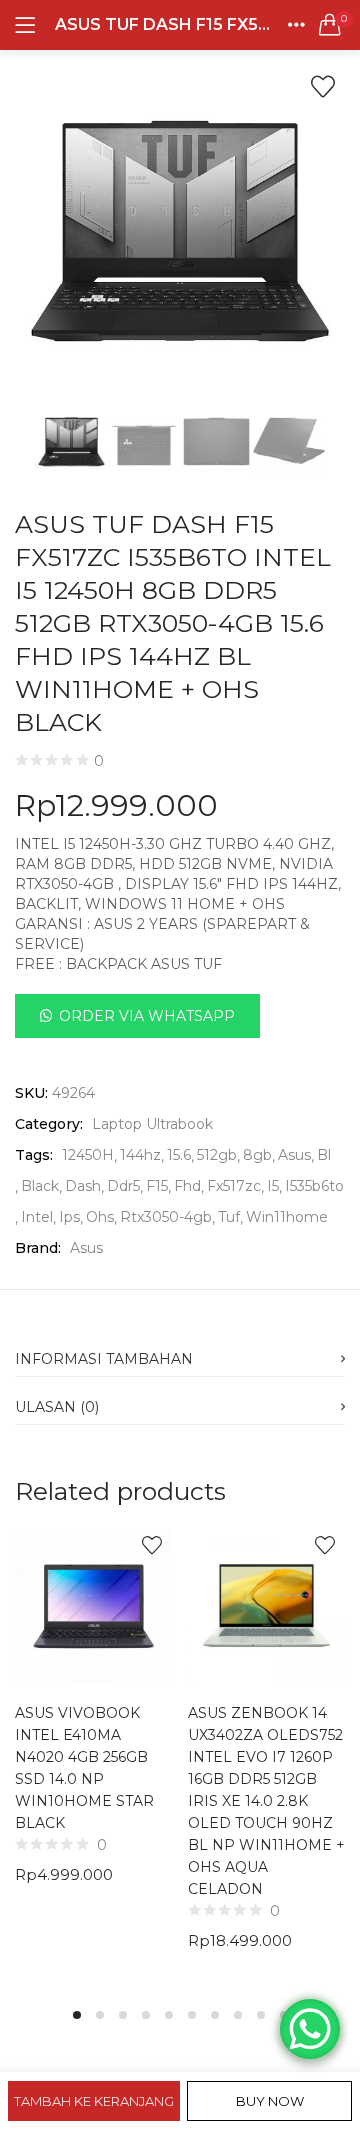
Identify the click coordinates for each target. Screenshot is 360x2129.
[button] (330, 25)
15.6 (179, 1155)
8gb (257, 1155)
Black (40, 1186)
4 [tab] (146, 2015)
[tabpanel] (93, 1754)
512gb (217, 1155)
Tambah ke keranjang (94, 2101)
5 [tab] (169, 2015)
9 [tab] (261, 2015)
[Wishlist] (323, 87)
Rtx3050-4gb (166, 1217)
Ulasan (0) (57, 1407)
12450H (88, 1155)
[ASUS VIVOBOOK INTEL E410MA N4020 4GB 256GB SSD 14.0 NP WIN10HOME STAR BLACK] (93, 1605)
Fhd (187, 1186)
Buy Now (270, 2101)
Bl (324, 1155)
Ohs (100, 1217)
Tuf (229, 1217)
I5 (273, 1186)
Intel (37, 1217)
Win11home (287, 1217)
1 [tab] (77, 2015)
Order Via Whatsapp (147, 1016)
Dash (83, 1186)
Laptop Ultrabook (152, 1124)
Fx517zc (234, 1186)
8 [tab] (238, 2015)
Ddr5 (123, 1186)
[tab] (180, 1353)
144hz (140, 1155)
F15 (157, 1186)
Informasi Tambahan (104, 1359)
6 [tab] (192, 2015)
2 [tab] (100, 2015)
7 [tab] (215, 2015)
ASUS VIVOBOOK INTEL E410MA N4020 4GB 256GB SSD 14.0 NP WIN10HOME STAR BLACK (84, 1768)
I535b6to (314, 1186)
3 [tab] (123, 2015)
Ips (69, 1217)
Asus (294, 1155)
